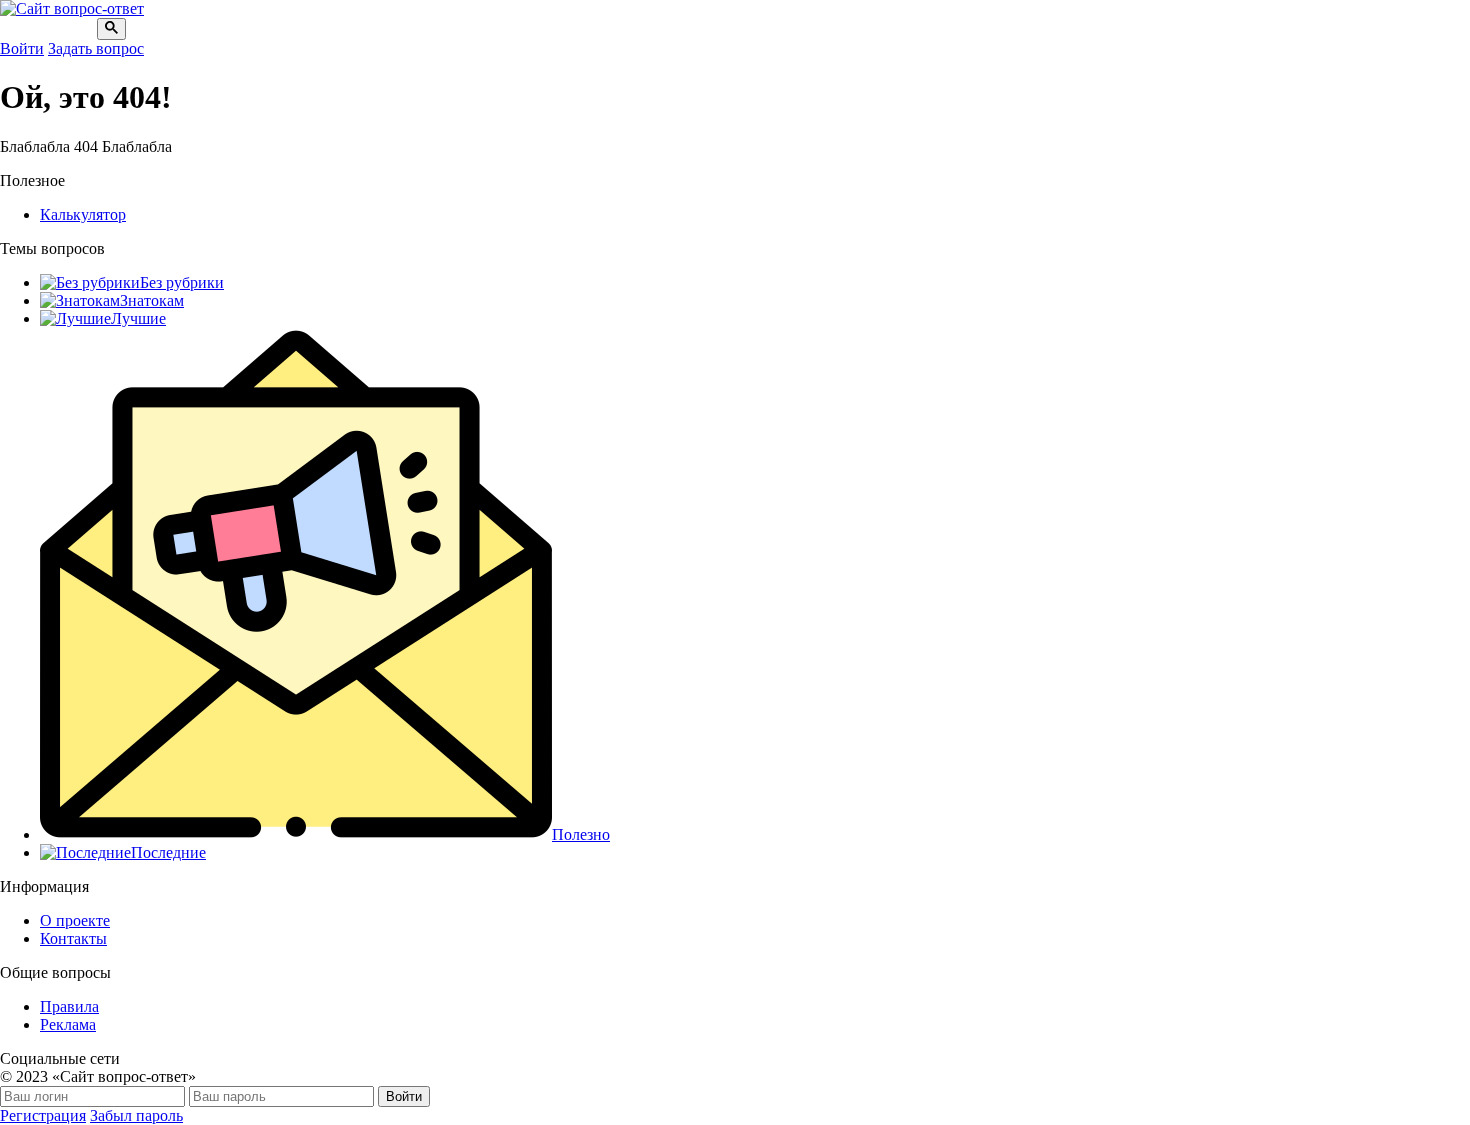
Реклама (68, 1024)
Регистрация (43, 1115)
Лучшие (138, 318)
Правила (69, 1006)
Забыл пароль (136, 1115)
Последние (168, 852)
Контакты (73, 938)
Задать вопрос (96, 48)
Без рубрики (182, 282)
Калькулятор (83, 214)
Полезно (581, 834)
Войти (22, 48)
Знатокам (152, 300)
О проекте (75, 920)
